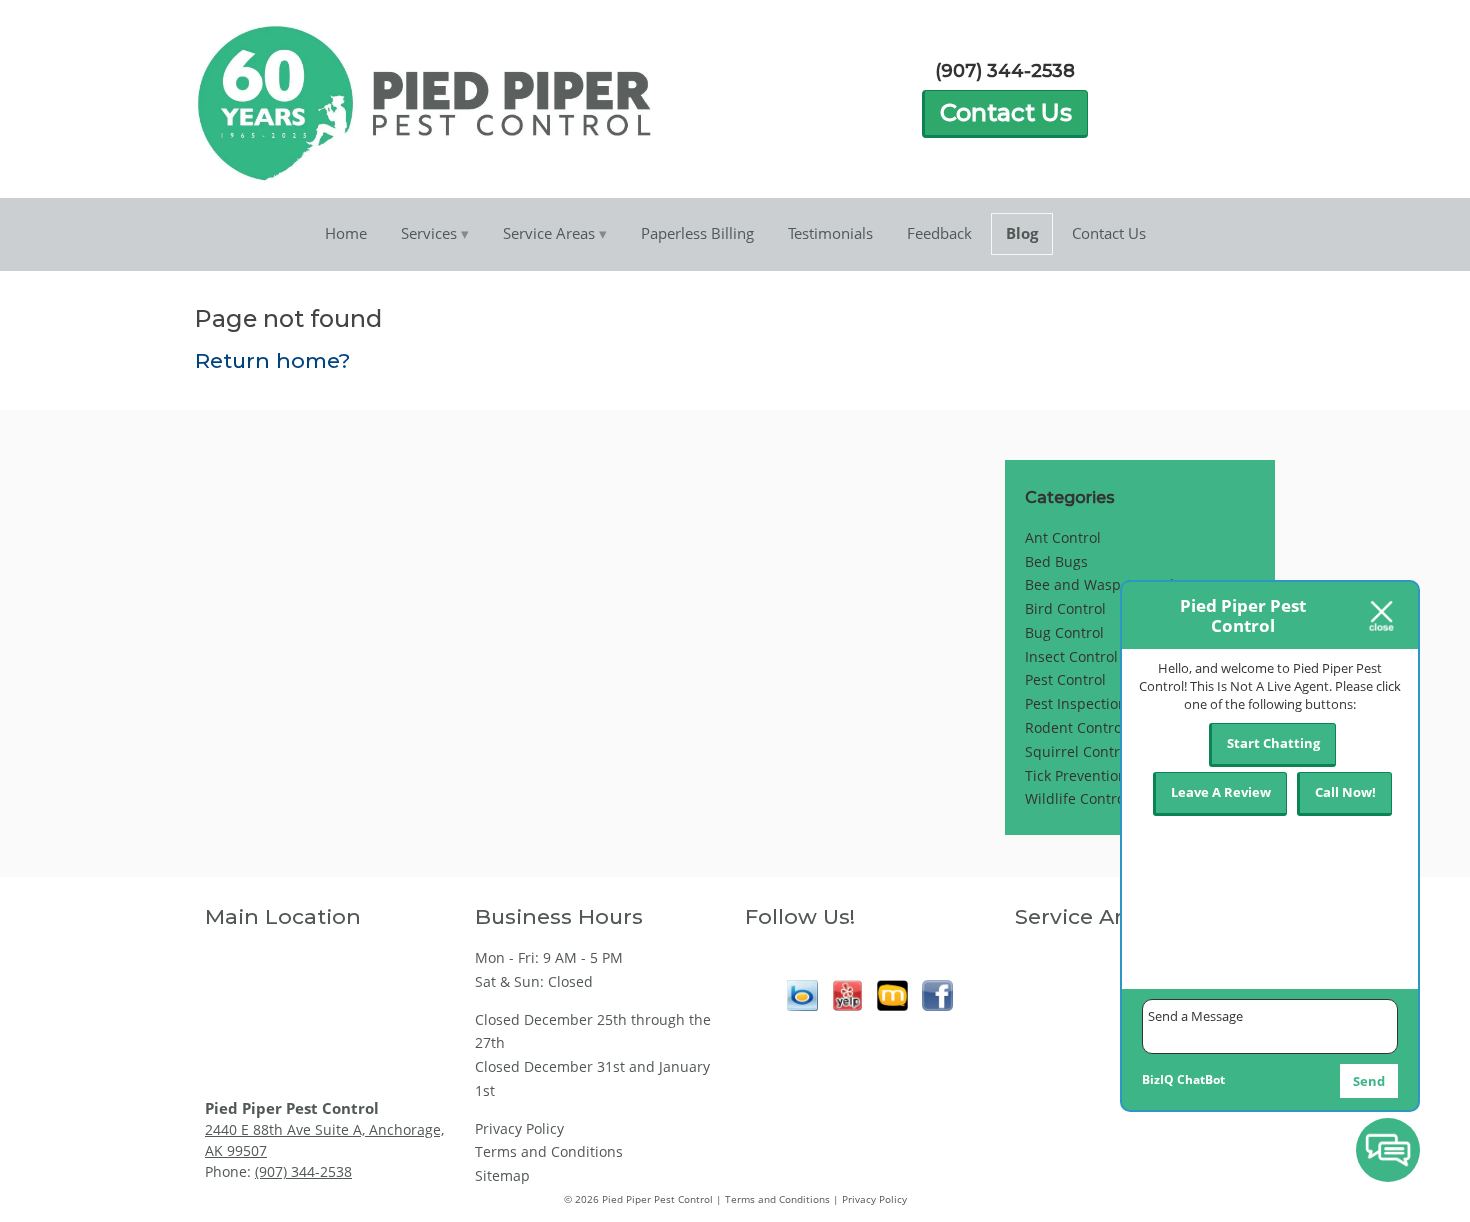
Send (1369, 1081)
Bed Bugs (1056, 561)
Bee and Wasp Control (1099, 584)
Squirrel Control (1078, 751)
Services (429, 233)
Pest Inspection (1076, 703)
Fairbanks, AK (1060, 987)
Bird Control (1065, 608)
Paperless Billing (697, 233)
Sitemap (502, 1175)
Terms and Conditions (549, 1151)
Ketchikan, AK (1060, 1046)
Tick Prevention (1076, 775)
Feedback (939, 233)
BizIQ (1158, 1079)
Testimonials (830, 233)
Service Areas (549, 233)
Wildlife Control (1077, 798)
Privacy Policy (519, 1128)
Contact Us (1006, 112)
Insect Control (1071, 656)
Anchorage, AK (1063, 957)
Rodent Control (1075, 727)
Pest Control (1065, 679)
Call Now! (1345, 792)
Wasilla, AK (1051, 1076)
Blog (1022, 233)
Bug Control (1064, 632)
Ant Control (1063, 537)
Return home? (272, 360)
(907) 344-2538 (1005, 71)
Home (346, 233)
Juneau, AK (1051, 1017)
